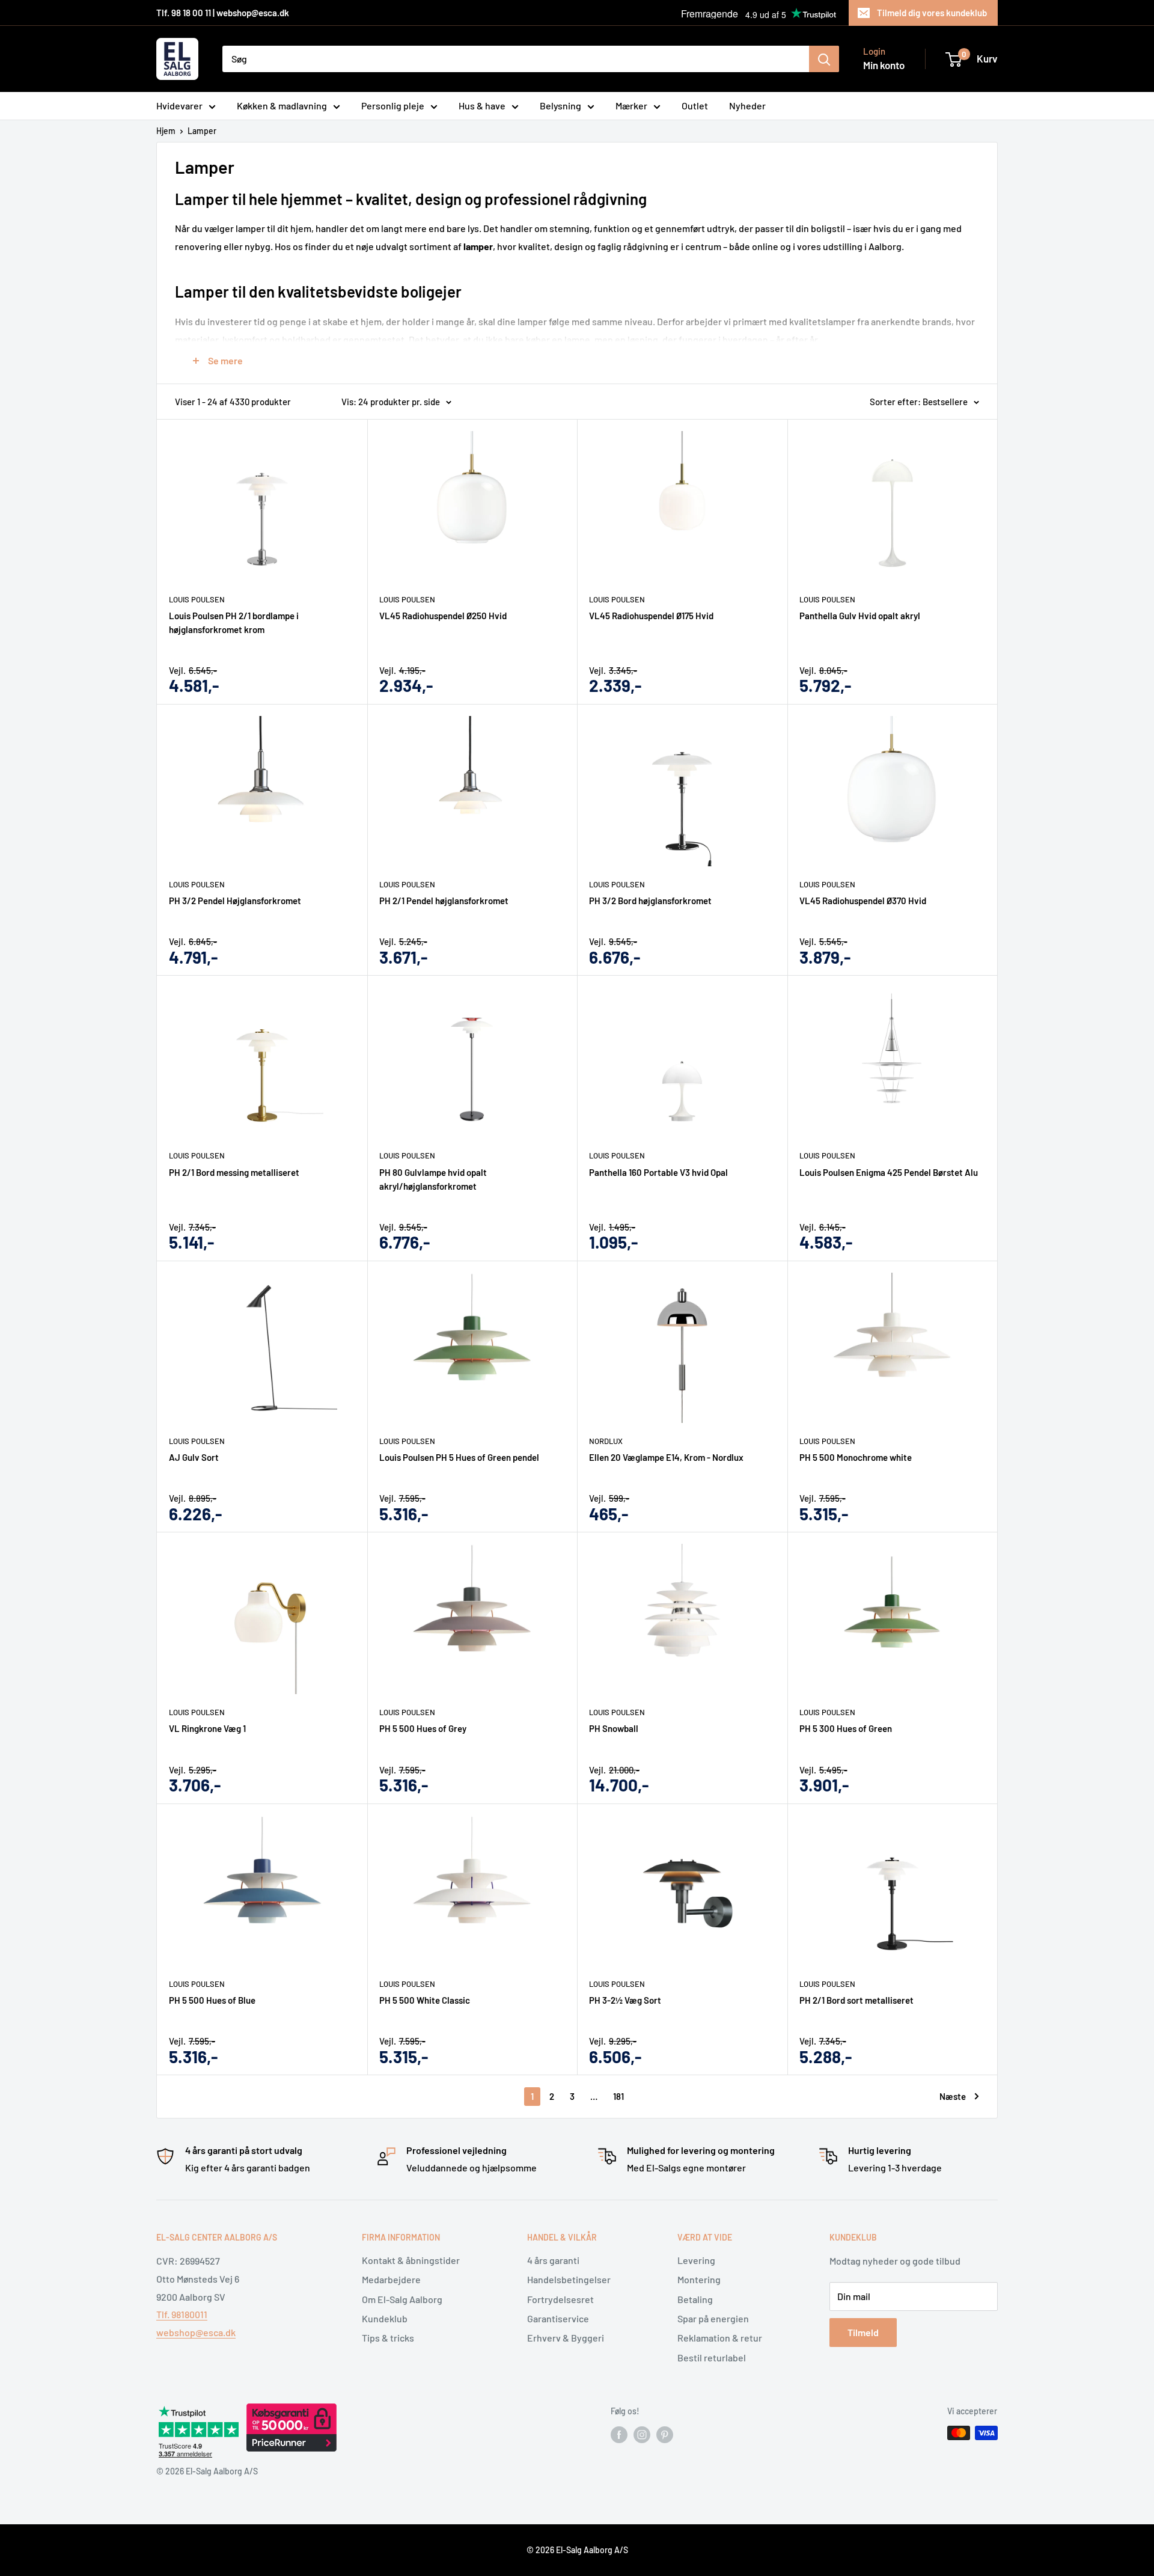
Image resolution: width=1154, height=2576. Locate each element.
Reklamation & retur (720, 2338)
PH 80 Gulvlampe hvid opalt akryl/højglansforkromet (433, 1179)
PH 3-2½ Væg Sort (625, 2000)
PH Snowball (614, 1728)
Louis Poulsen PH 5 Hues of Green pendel (459, 1457)
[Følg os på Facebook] (619, 2434)
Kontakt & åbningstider (411, 2260)
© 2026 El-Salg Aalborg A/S (577, 2550)
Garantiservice (558, 2318)
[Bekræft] (824, 59)
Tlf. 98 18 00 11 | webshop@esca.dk (223, 13)
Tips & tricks (388, 2338)
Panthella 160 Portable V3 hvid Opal (658, 1172)
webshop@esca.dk (196, 2332)
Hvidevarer (179, 106)
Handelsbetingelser (569, 2279)
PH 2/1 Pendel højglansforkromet (444, 901)
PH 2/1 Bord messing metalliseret (234, 1172)
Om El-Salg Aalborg (402, 2299)
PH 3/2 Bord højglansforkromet (650, 901)
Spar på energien (713, 2318)
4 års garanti (553, 2260)
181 (618, 2096)
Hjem (166, 131)
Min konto (884, 65)
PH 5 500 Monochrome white (856, 1457)
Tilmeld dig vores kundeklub (932, 13)
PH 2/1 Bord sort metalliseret (856, 2000)
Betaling (695, 2299)
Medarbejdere (391, 2279)
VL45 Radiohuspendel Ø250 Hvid (443, 616)
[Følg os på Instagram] (642, 2434)
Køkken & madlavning (282, 106)
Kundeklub (385, 2318)
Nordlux (606, 1441)
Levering (696, 2260)
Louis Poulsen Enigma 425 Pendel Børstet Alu (889, 1172)
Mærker (631, 106)
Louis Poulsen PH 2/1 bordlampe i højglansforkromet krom (234, 623)
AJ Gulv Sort (194, 1457)
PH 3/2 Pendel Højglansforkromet (235, 901)
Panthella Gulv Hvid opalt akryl (860, 616)
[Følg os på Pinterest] (665, 2434)
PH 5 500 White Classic (425, 2000)
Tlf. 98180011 (182, 2314)
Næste (953, 2096)
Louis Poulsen (197, 599)
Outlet (695, 106)
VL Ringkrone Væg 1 (207, 1728)
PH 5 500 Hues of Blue (212, 2000)
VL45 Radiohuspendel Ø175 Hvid (651, 616)
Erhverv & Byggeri (566, 2338)
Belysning (560, 106)
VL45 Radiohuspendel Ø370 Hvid (863, 901)
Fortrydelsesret (560, 2299)
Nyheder (747, 106)
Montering (699, 2279)
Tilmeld (863, 2332)
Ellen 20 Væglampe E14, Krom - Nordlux (666, 1457)
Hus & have (482, 106)
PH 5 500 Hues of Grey (423, 1728)
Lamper (202, 131)
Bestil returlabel (712, 2357)
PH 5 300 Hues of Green (846, 1728)
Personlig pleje (393, 106)
